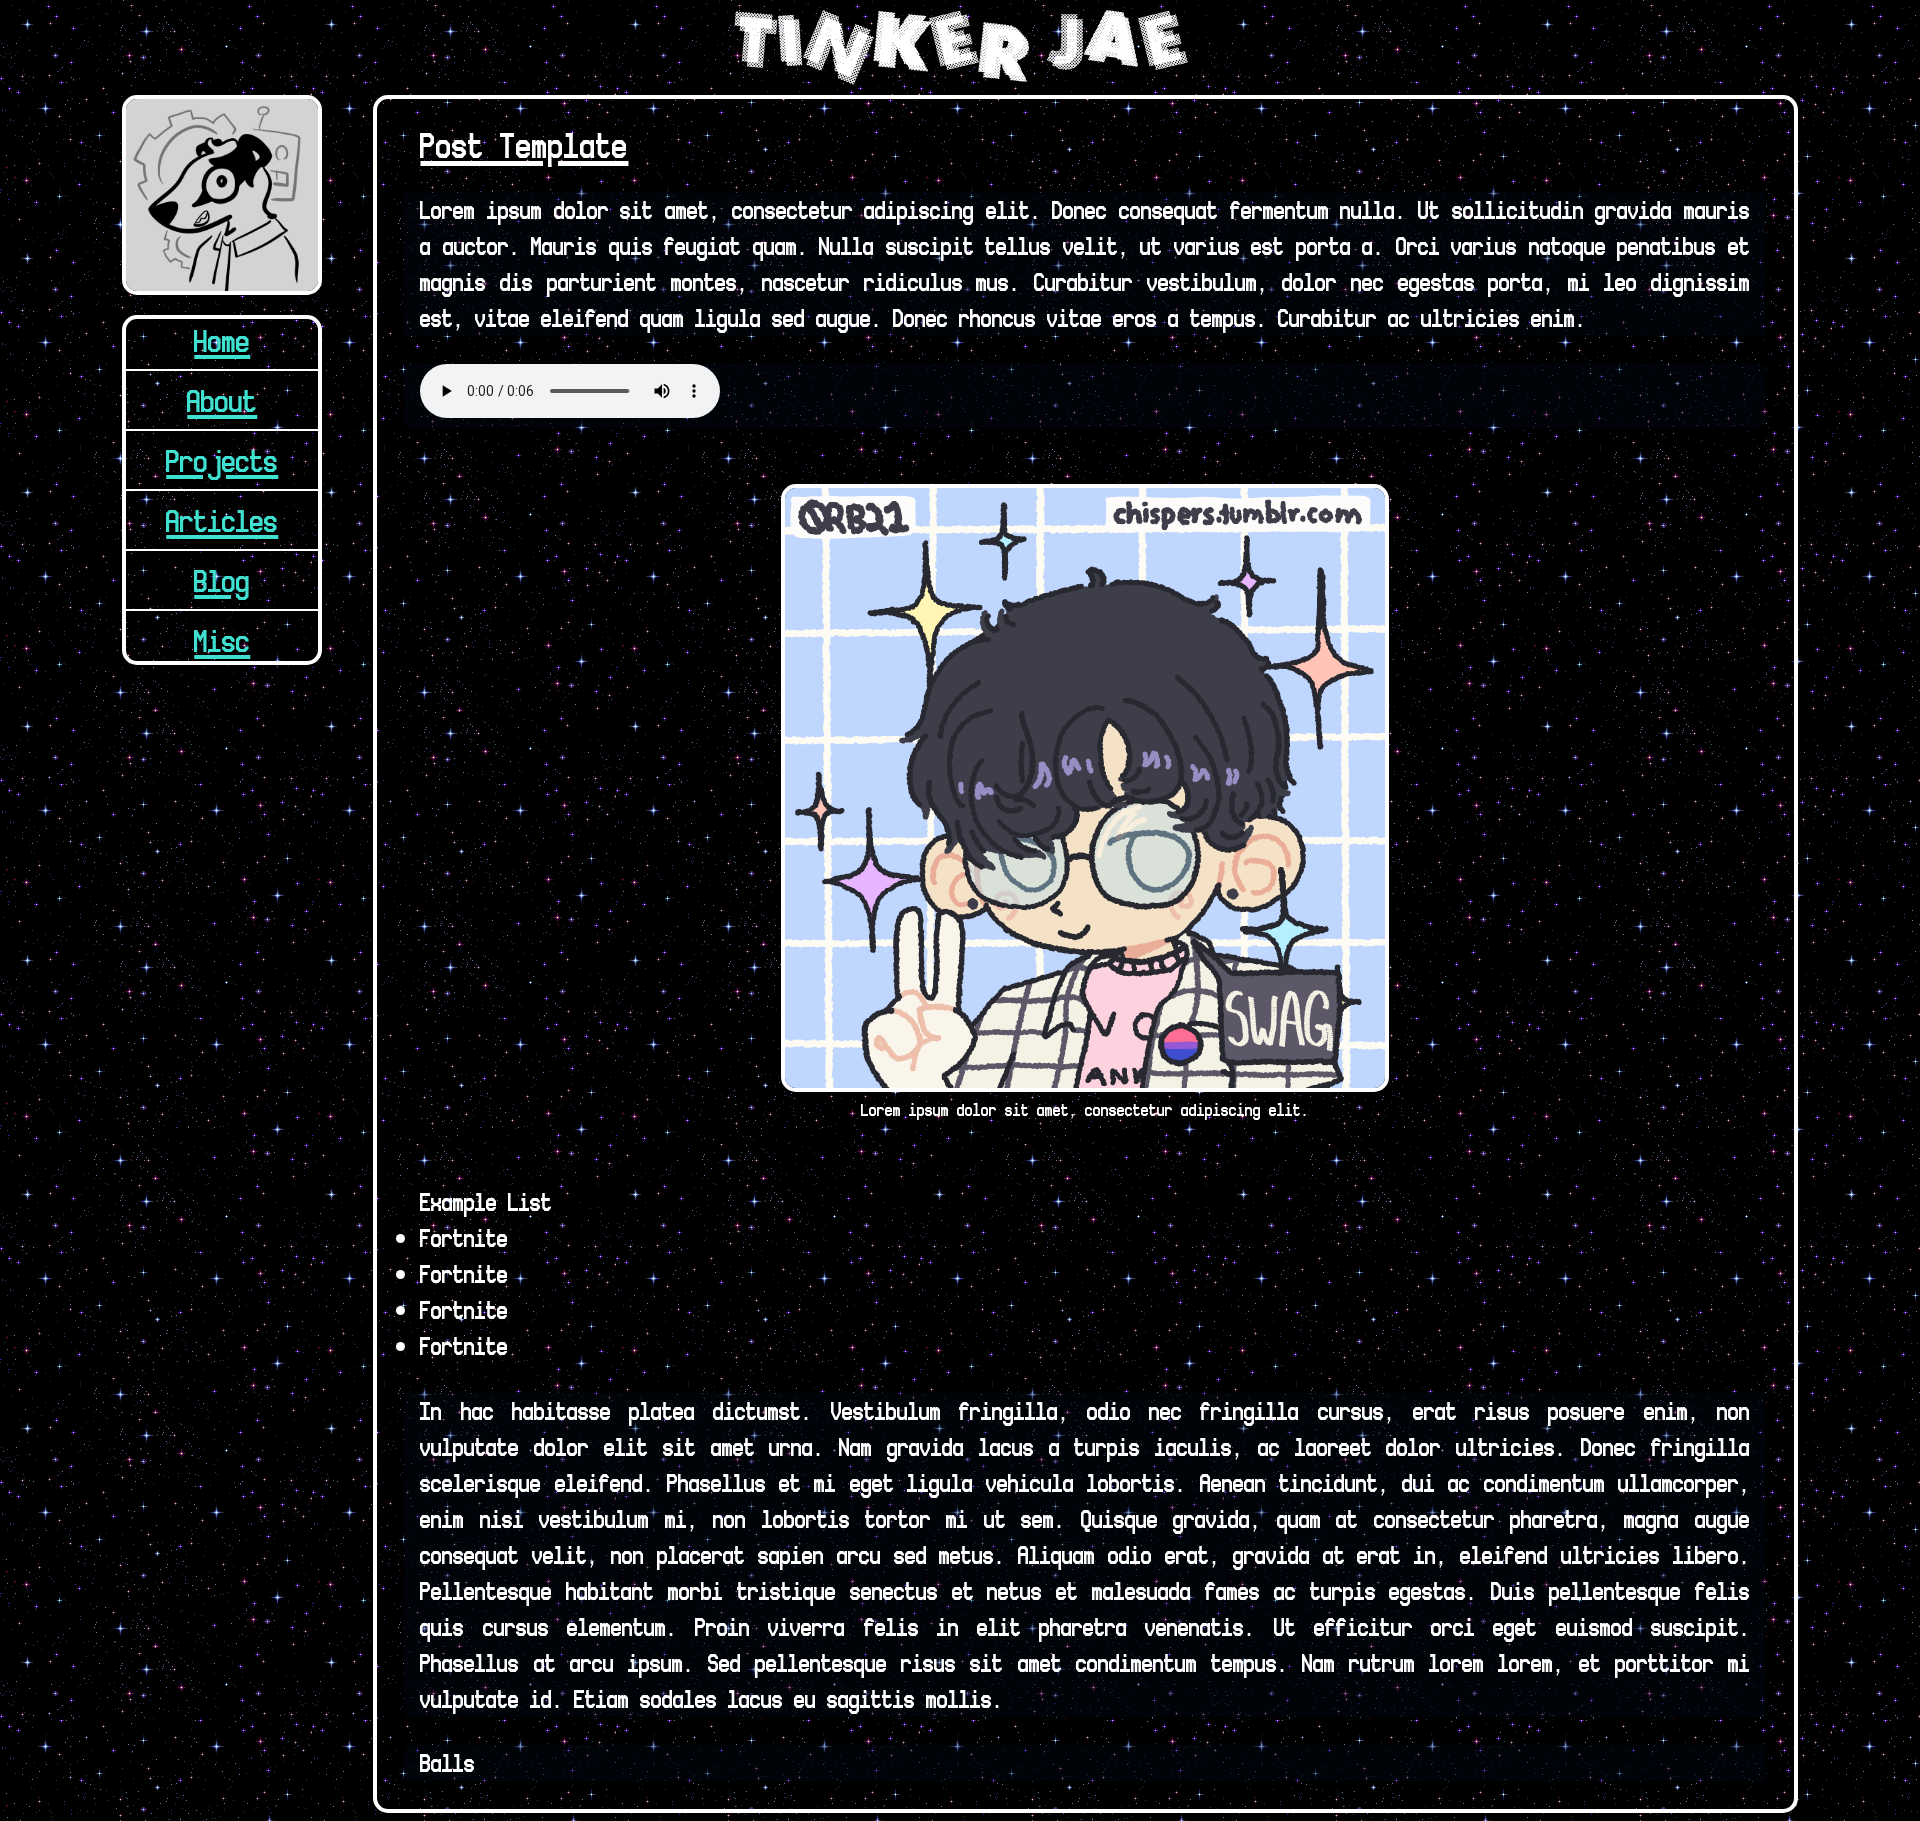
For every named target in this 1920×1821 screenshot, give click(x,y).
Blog (222, 580)
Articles (222, 520)
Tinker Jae (960, 48)
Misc (222, 640)
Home (222, 340)
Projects (222, 460)
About (222, 400)
